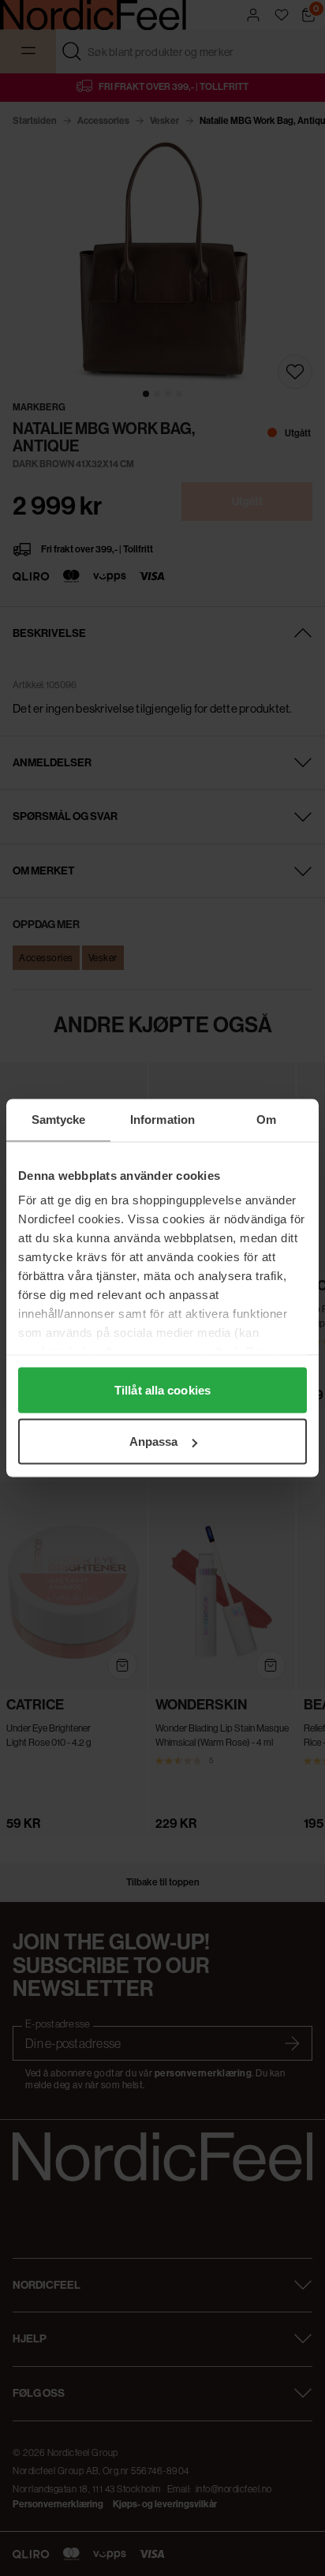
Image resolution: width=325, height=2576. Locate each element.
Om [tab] (266, 1120)
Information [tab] (162, 1120)
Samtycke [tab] (59, 1120)
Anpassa (154, 1442)
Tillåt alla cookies (162, 1389)
